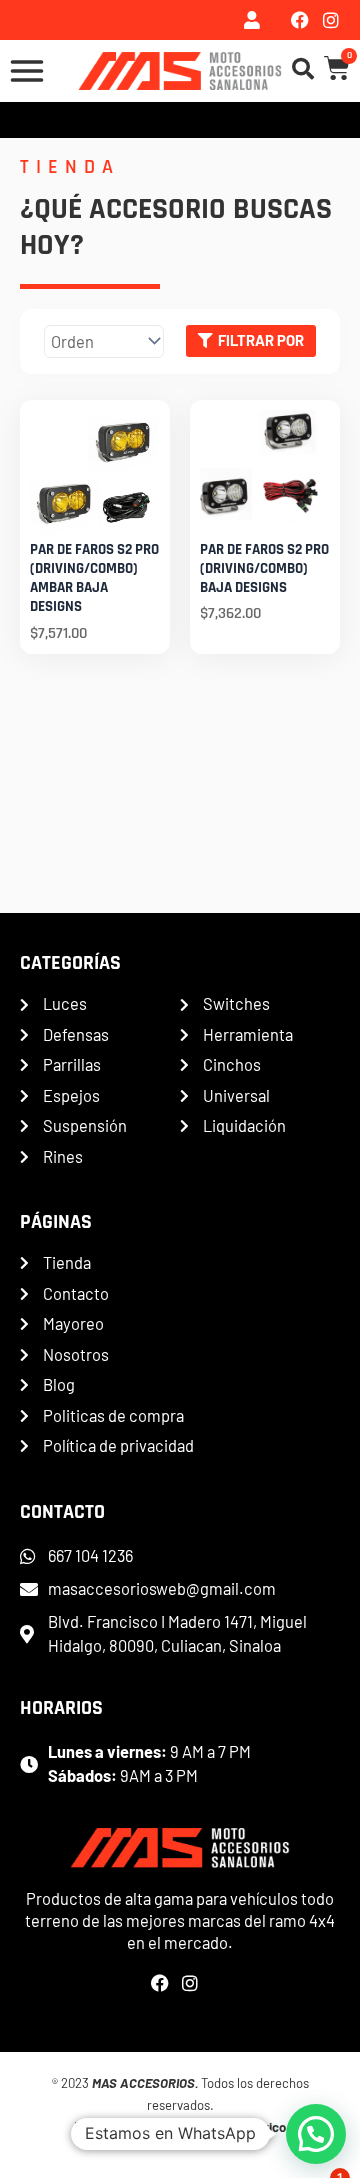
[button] (316, 2134)
